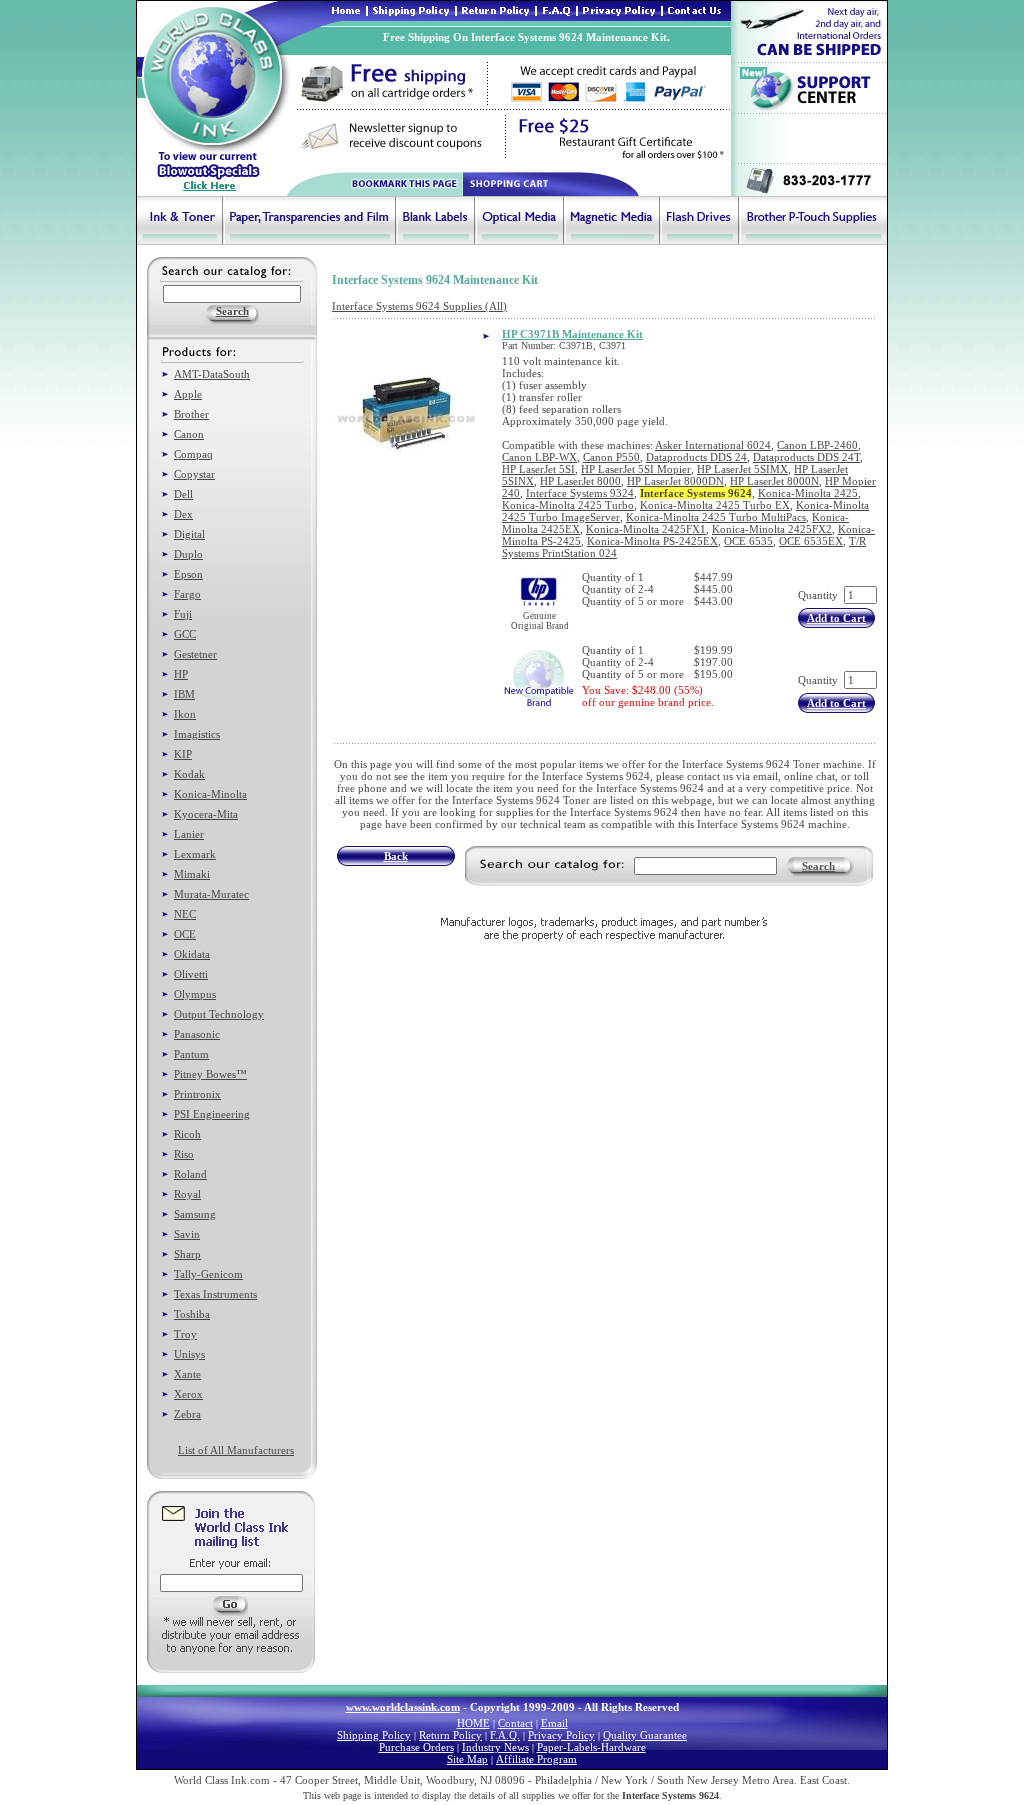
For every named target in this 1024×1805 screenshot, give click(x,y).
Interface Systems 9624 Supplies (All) (419, 306)
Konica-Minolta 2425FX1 (646, 529)
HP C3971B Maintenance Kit (572, 334)
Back (396, 856)
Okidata (192, 954)
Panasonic (197, 1034)
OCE (185, 934)
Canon (189, 434)
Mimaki (192, 874)
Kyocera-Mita (206, 814)
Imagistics (197, 734)
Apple (188, 394)
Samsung (195, 1214)
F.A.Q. (505, 1735)
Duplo (188, 554)
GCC (185, 634)
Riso (184, 1154)
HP (181, 674)
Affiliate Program (536, 1759)
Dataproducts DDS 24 (696, 457)
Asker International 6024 (713, 445)
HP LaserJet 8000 (580, 481)
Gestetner (195, 654)
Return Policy (450, 1735)
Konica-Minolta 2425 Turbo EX (715, 505)
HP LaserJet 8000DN (675, 481)
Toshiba (192, 1314)
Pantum (191, 1054)
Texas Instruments (215, 1294)
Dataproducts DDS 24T (806, 457)
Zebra (187, 1414)
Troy (185, 1334)
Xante (187, 1374)
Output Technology (219, 1014)
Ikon (185, 714)
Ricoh (187, 1134)
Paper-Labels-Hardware (591, 1747)
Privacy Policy (561, 1735)
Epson (188, 574)
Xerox (188, 1394)
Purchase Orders (416, 1747)
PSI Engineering (212, 1114)
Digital (189, 534)
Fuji (183, 614)
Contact (515, 1723)
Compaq (193, 454)
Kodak (189, 774)
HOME (473, 1723)
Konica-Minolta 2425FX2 (772, 529)
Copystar (194, 474)
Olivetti (191, 974)
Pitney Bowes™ (210, 1074)
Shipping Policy (374, 1735)
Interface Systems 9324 (580, 493)
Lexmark (195, 854)
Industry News (495, 1747)
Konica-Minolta (210, 794)
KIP (183, 754)
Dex (183, 514)
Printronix (197, 1094)
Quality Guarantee (645, 1735)
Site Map (467, 1759)
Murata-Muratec (211, 894)
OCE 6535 (748, 541)
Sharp (187, 1254)
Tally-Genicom (208, 1274)
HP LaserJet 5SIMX (742, 469)
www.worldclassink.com (403, 1707)
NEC (185, 914)
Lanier (189, 834)
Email (554, 1723)
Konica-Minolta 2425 (808, 493)
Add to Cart (836, 618)
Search (818, 866)
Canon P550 (611, 457)
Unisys (189, 1354)
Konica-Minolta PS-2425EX (652, 541)
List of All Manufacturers (236, 1450)
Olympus (195, 994)
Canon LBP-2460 (817, 445)
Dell (183, 494)
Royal (187, 1194)
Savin (187, 1234)
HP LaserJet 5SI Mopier (636, 469)
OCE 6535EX (811, 541)
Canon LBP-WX (539, 457)
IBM (184, 694)
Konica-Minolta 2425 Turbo (568, 505)
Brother (191, 414)
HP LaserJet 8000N (774, 481)
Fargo (187, 594)
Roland (190, 1174)
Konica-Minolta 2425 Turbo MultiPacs (716, 517)
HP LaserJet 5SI (538, 469)
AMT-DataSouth (212, 374)
